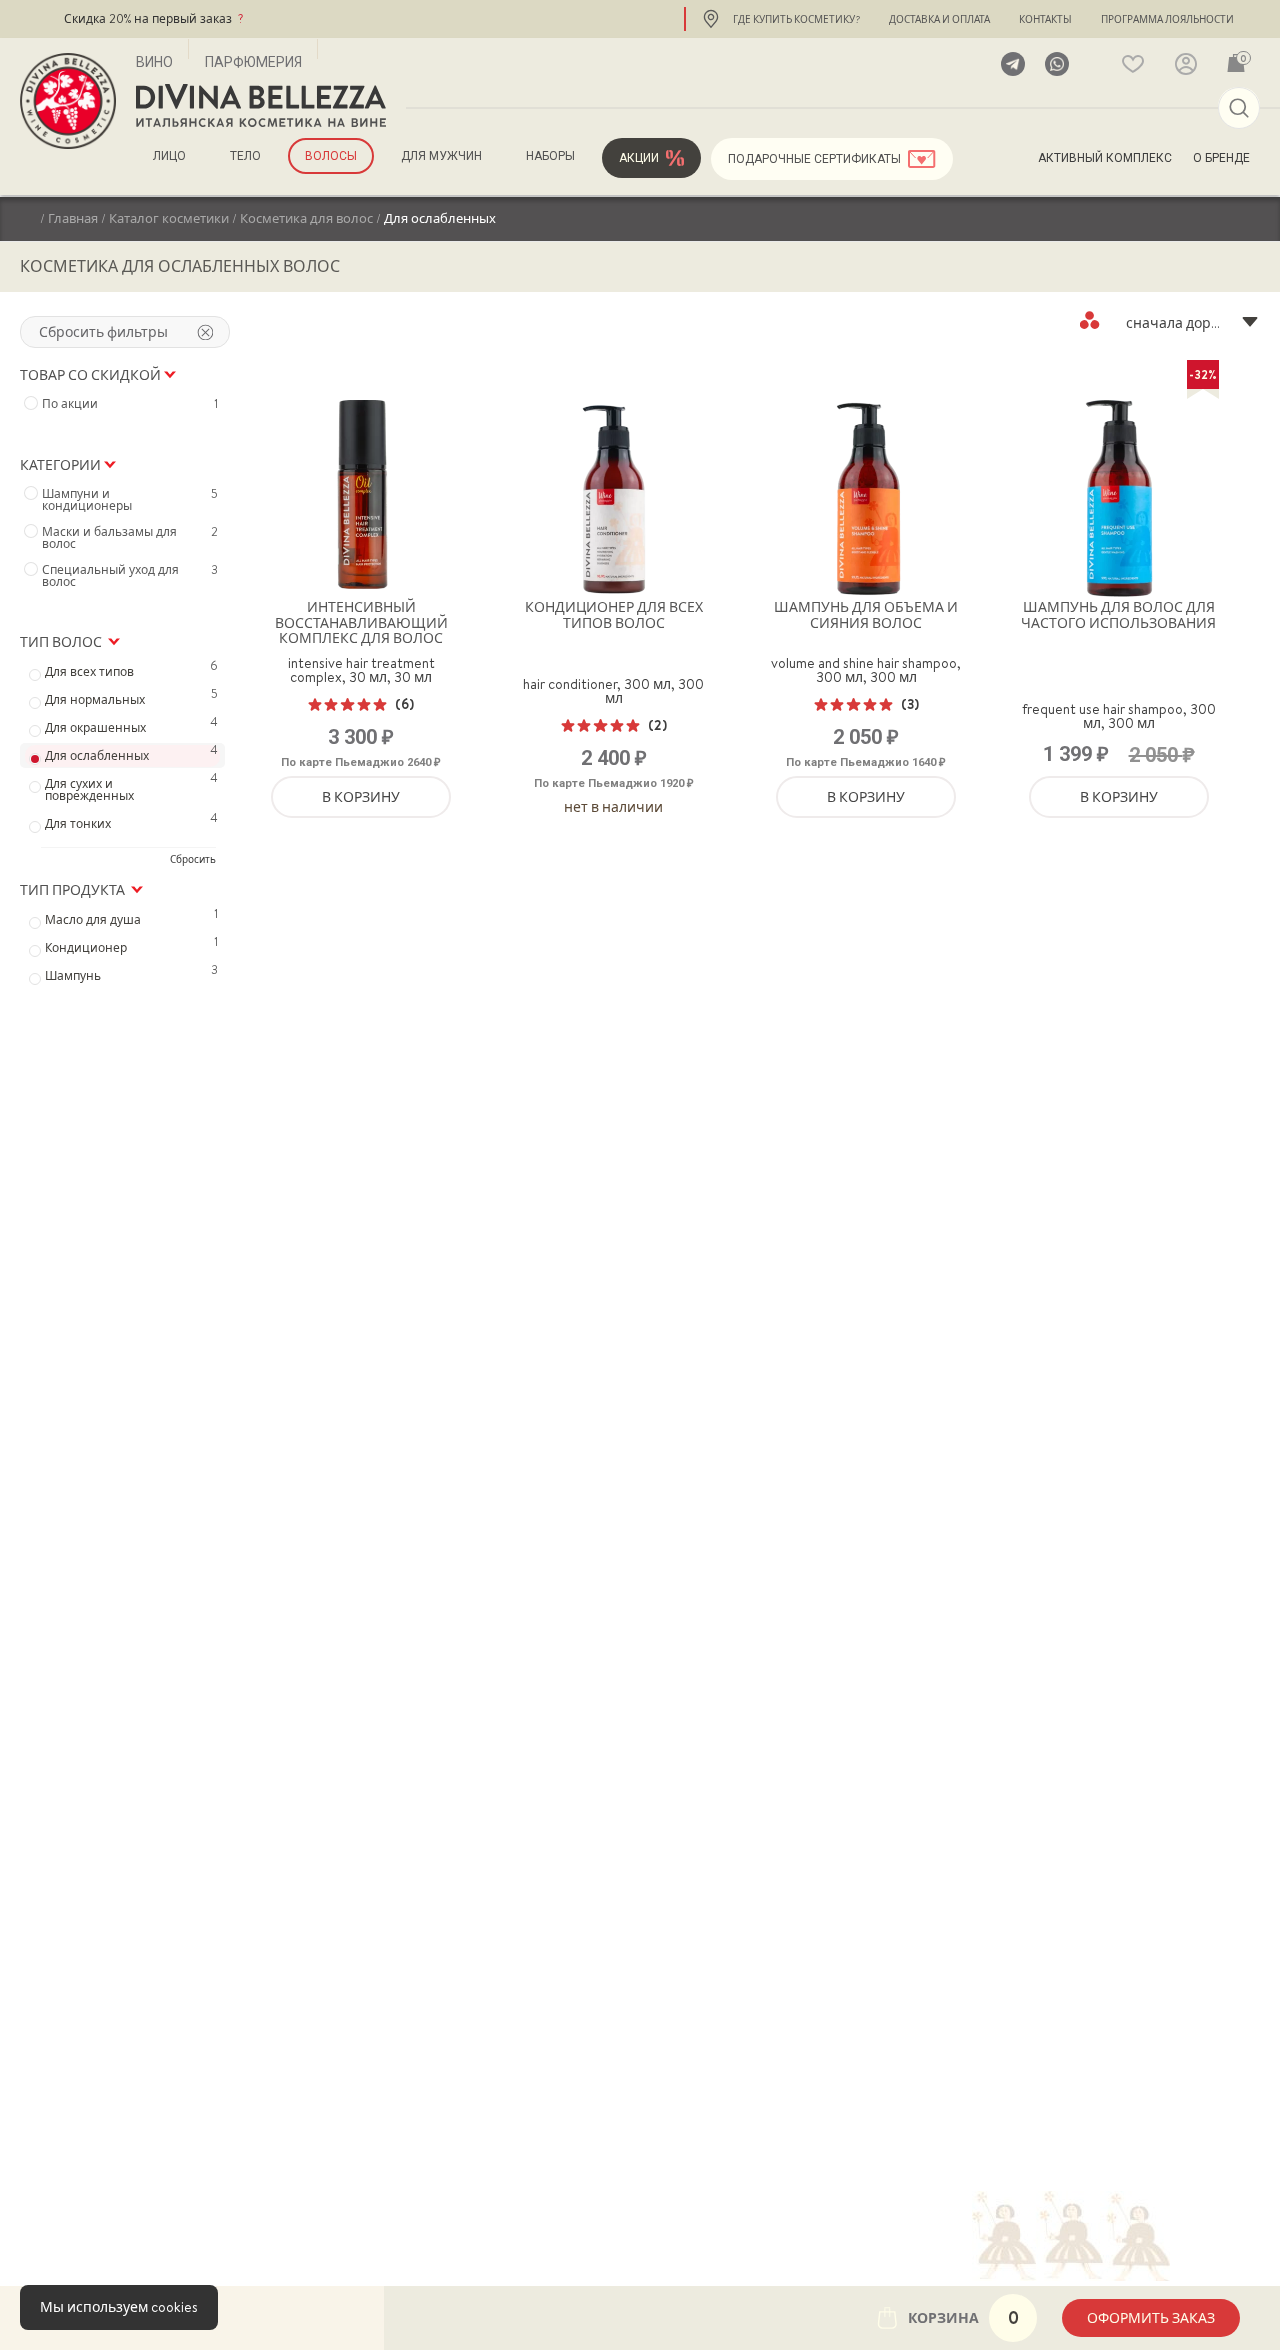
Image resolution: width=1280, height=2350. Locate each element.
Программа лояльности (1167, 19)
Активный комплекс (1105, 158)
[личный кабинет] (1186, 64)
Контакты (1045, 19)
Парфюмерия (253, 62)
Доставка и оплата (939, 19)
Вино (154, 62)
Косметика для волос (306, 218)
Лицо (169, 156)
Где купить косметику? (796, 19)
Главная (73, 218)
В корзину (361, 797)
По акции (130, 404)
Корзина (963, 2317)
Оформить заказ (1151, 2318)
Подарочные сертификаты (814, 159)
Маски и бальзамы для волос (130, 538)
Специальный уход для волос (130, 576)
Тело (245, 156)
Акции (639, 158)
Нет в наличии (613, 807)
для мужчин (441, 156)
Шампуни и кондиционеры (130, 500)
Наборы (550, 156)
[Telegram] (1013, 64)
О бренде (1221, 158)
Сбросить (193, 859)
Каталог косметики (169, 218)
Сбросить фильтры (103, 332)
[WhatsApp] (1057, 64)
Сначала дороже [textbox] (1182, 323)
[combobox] (1170, 320)
